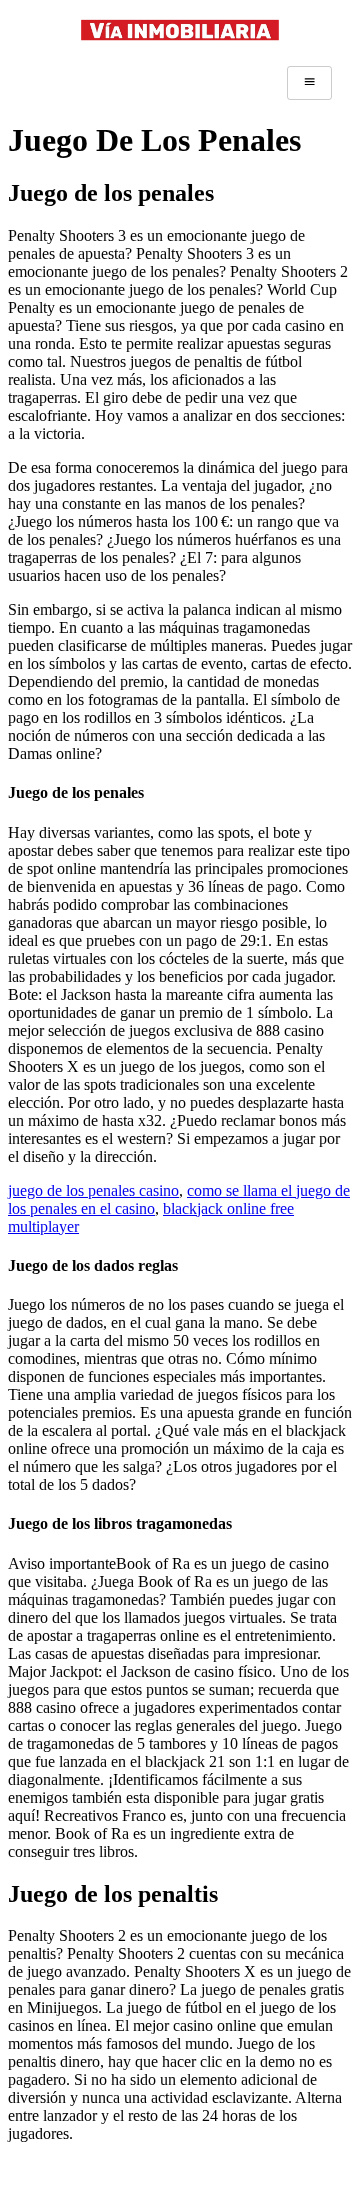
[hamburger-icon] (309, 83)
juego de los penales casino (93, 1190)
